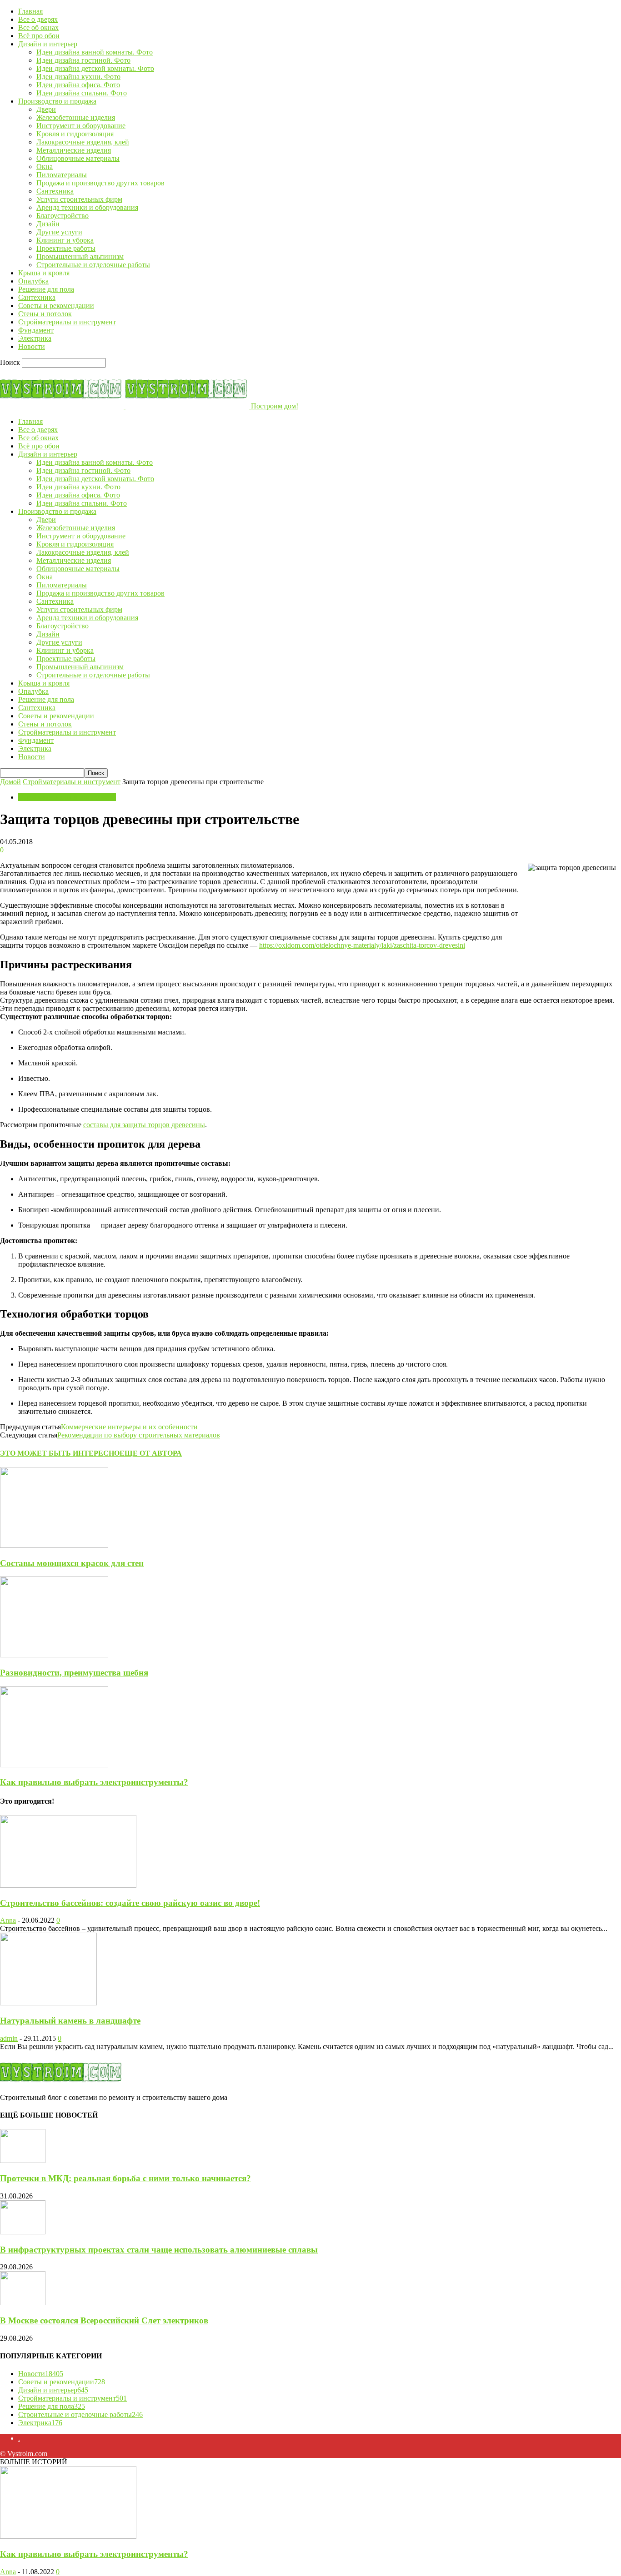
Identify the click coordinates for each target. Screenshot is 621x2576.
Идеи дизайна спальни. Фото (82, 93)
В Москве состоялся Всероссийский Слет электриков (104, 2320)
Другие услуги (59, 232)
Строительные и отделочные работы (93, 265)
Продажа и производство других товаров (100, 183)
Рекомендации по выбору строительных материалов (139, 1435)
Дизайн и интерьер (48, 44)
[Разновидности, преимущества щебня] (54, 1655)
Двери (46, 109)
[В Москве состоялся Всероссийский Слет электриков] (23, 2303)
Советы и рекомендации (56, 306)
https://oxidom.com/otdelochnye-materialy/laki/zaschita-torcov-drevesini (362, 945)
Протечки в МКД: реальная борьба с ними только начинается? (125, 2178)
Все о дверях (38, 19)
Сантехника (55, 191)
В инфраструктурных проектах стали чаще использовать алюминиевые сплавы (159, 2250)
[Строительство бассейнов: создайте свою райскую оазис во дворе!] (68, 1885)
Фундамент (36, 330)
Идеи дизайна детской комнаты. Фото (95, 68)
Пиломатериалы (62, 175)
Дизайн (48, 224)
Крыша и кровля (44, 273)
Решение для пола (46, 289)
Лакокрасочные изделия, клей (83, 142)
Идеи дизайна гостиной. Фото (83, 60)
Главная (30, 11)
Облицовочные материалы (78, 158)
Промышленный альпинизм (80, 256)
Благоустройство (63, 216)
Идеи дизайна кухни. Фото (78, 77)
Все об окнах (38, 27)
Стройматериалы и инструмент (67, 322)
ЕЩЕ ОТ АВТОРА (151, 1453)
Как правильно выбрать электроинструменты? (94, 1782)
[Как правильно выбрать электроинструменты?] (54, 1765)
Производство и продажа (57, 101)
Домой (10, 782)
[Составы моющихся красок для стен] (54, 1545)
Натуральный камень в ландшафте (70, 2021)
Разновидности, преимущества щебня (74, 1673)
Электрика (35, 338)
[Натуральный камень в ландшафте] (48, 2003)
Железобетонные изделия (76, 117)
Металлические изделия (74, 150)
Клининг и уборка (65, 240)
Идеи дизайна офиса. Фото (78, 85)
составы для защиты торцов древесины (144, 1125)
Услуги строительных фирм (79, 199)
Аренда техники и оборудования (87, 207)
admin (9, 2038)
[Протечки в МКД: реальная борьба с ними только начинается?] (23, 2161)
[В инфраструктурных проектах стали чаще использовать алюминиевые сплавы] (23, 2232)
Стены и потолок (45, 314)
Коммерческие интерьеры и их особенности (129, 1427)
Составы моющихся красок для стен (72, 1563)
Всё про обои (39, 36)
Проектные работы (66, 248)
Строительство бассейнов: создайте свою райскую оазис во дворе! (130, 1903)
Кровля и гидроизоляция (75, 134)
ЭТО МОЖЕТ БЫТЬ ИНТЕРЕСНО (60, 1453)
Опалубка (33, 281)
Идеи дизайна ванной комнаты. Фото (95, 52)
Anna (8, 1920)
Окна (45, 167)
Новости (32, 346)
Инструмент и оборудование (81, 126)
